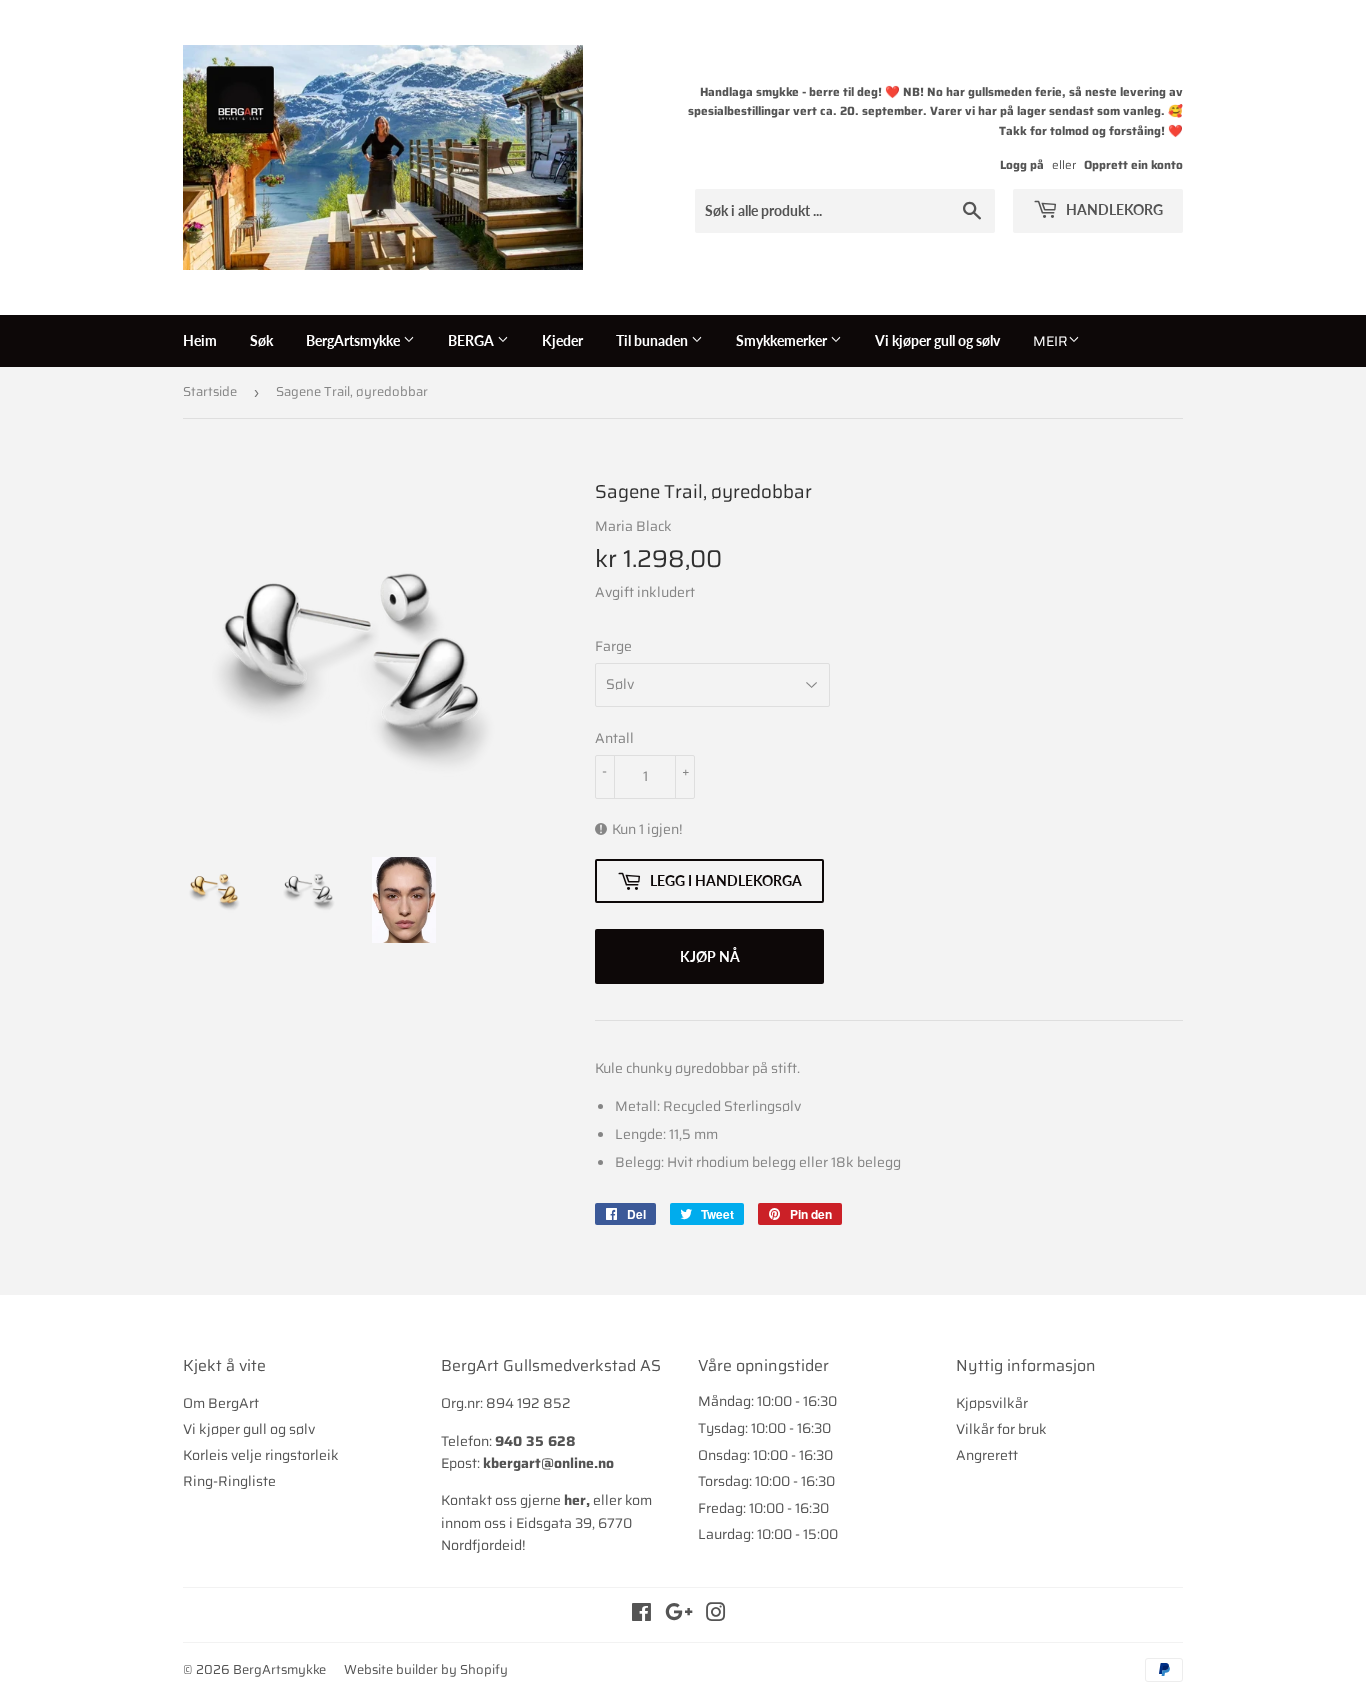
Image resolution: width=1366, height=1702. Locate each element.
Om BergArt (221, 1403)
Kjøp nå (710, 956)
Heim (200, 340)
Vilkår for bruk (1001, 1429)
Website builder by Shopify (426, 1669)
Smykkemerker (783, 340)
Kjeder (562, 340)
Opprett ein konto (1133, 164)
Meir (1050, 341)
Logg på (1022, 164)
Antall (614, 738)
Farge (613, 646)
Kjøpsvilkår (992, 1403)
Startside (210, 391)
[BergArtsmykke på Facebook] (641, 1615)
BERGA (472, 340)
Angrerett (987, 1455)
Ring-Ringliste (229, 1481)
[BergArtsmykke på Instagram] (716, 1615)
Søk (261, 340)
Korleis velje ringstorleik (261, 1455)
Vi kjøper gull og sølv (937, 340)
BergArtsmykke (354, 340)
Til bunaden (653, 340)
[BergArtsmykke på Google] (679, 1615)
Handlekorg (1113, 209)
